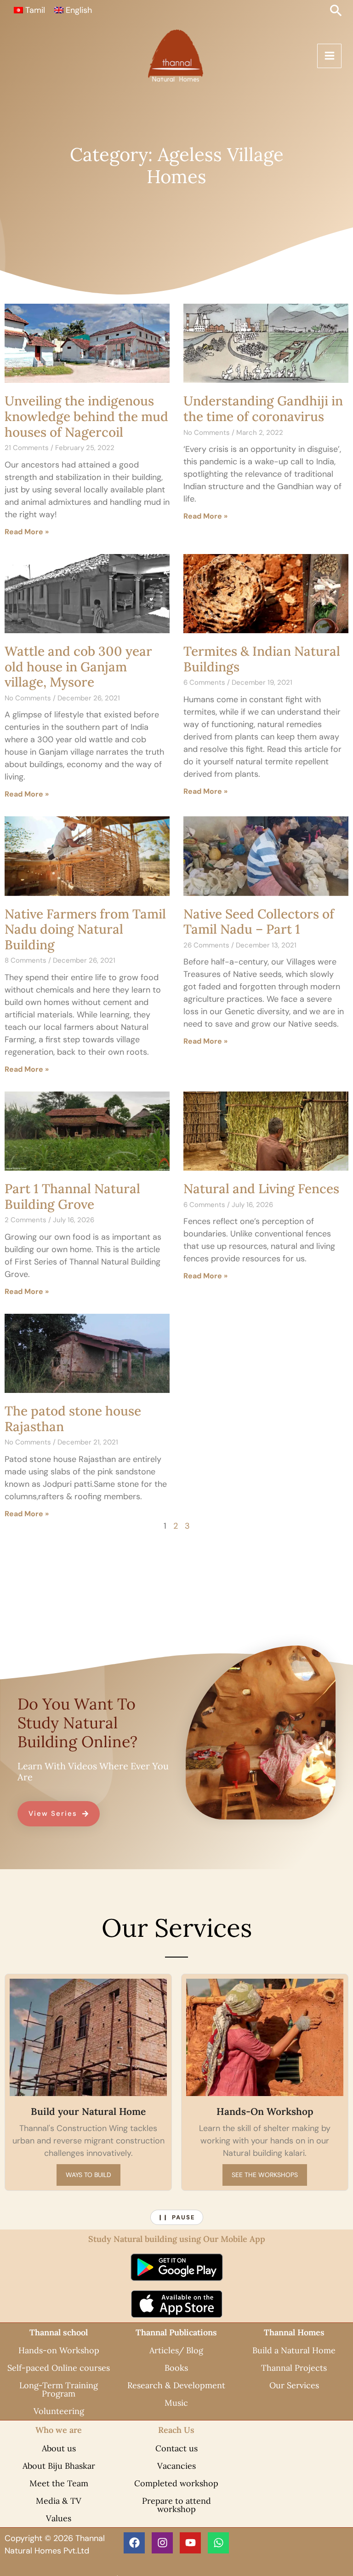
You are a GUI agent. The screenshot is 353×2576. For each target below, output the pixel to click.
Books (176, 2368)
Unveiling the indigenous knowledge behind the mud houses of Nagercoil (86, 416)
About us (59, 2448)
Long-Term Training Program (59, 2389)
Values (59, 2518)
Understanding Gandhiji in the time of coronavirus (263, 409)
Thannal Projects (294, 2368)
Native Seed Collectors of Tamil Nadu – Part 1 (259, 922)
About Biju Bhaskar (59, 2466)
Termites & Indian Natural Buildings (262, 659)
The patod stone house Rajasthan (73, 1419)
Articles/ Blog (176, 2350)
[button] (336, 10)
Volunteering (59, 2411)
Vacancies (176, 2466)
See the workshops (88, 2175)
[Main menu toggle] (329, 56)
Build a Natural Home (294, 2350)
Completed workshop (176, 2483)
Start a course (265, 2175)
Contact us (176, 2448)
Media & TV (59, 2501)
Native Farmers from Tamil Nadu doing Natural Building (85, 929)
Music (176, 2403)
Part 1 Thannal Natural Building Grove (72, 1196)
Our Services (294, 2385)
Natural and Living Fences (261, 1189)
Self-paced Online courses (59, 2368)
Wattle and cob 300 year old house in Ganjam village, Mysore (78, 667)
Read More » (27, 532)
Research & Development (176, 2385)
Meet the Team (59, 2483)
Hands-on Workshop (59, 2350)
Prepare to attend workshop (176, 2505)
